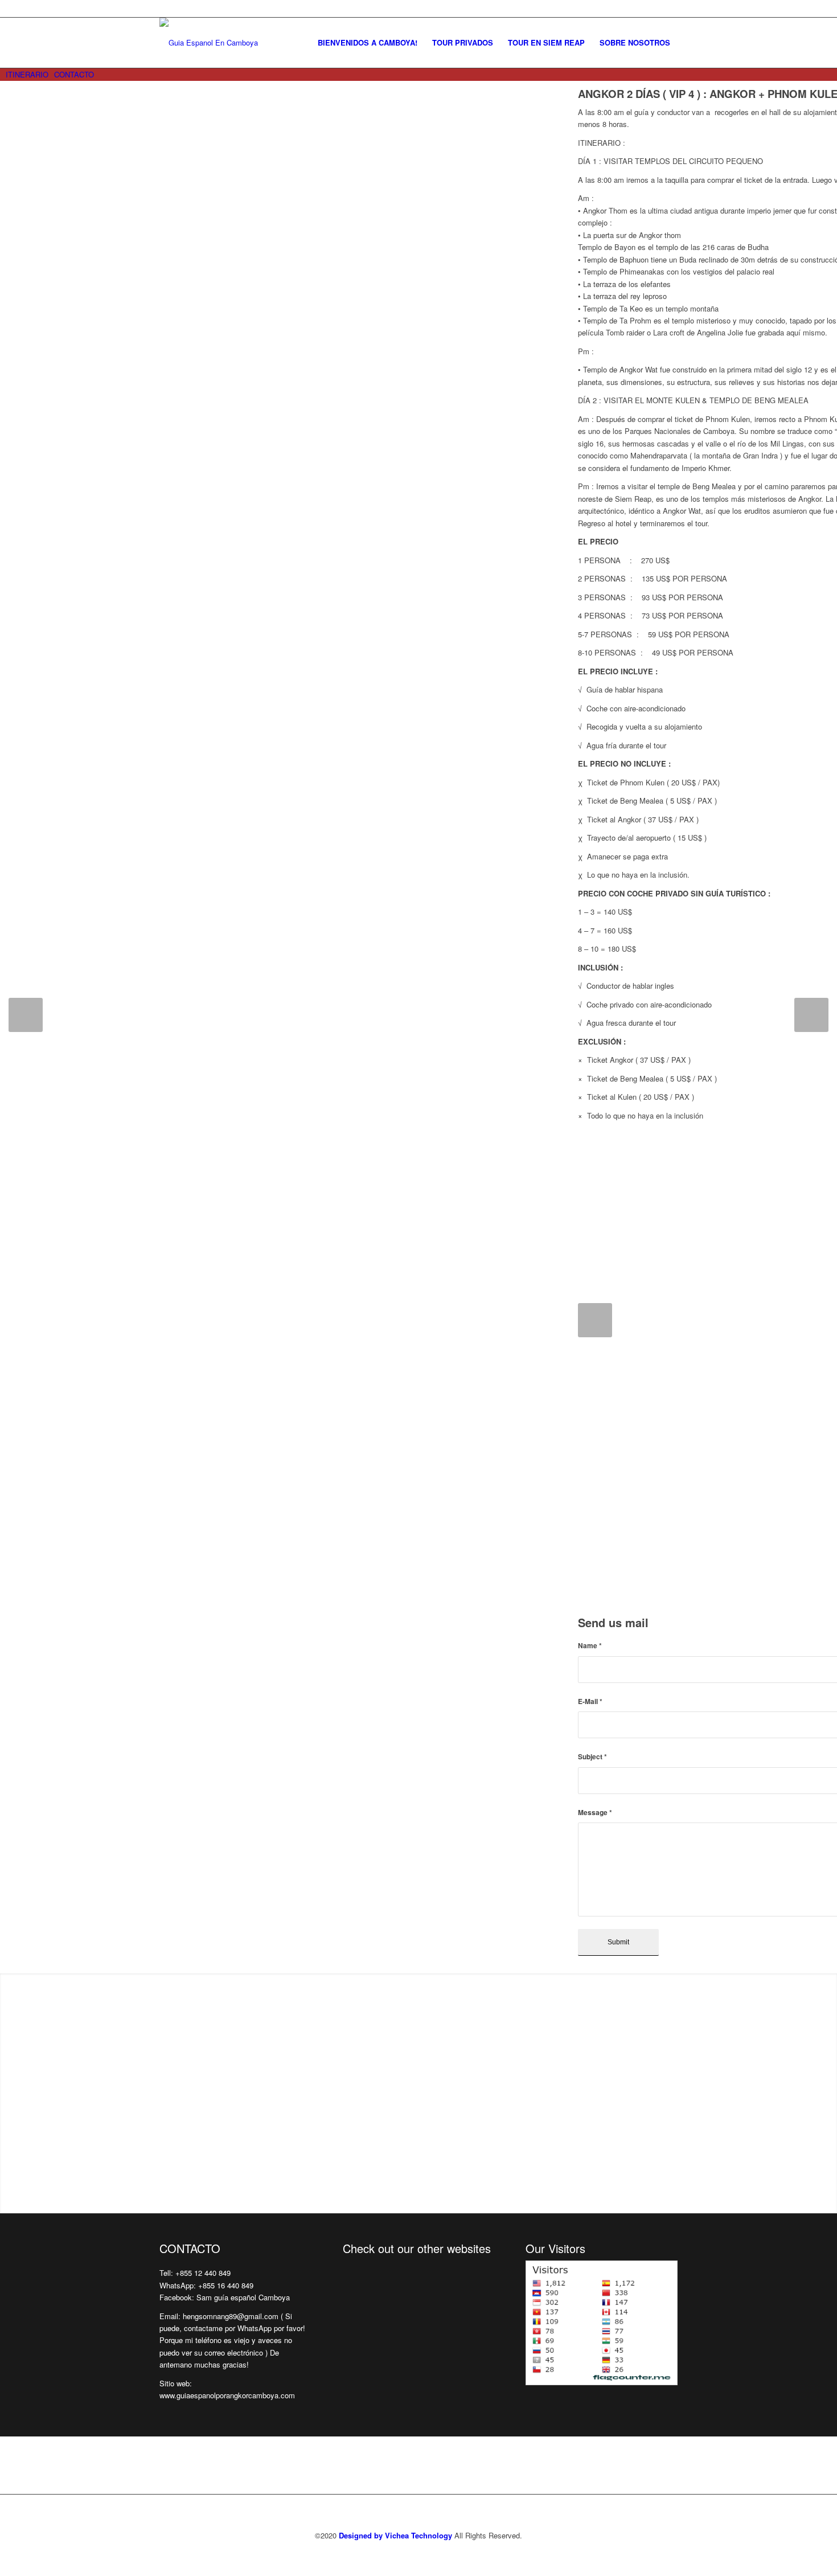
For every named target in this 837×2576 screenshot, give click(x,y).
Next (811, 1015)
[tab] (24, 74)
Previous (26, 1015)
